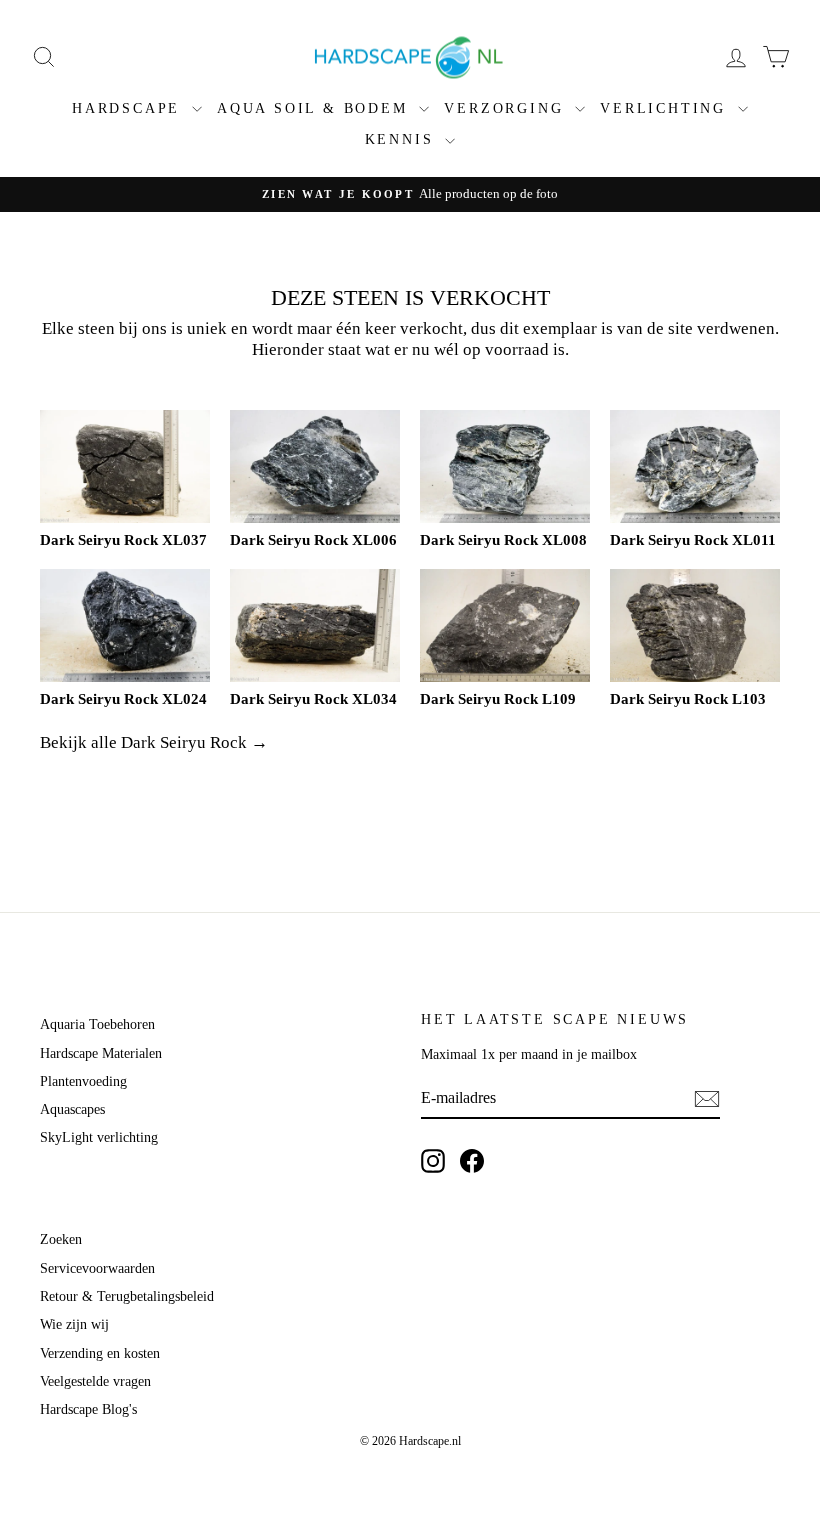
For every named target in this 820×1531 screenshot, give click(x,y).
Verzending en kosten (100, 1353)
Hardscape (129, 108)
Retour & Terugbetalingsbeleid (127, 1296)
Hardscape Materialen (101, 1053)
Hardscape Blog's (88, 1409)
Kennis (403, 139)
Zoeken (61, 1239)
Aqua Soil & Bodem (315, 108)
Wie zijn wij (74, 1324)
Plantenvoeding (83, 1081)
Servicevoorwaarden (97, 1268)
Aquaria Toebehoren (97, 1024)
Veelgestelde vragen (95, 1381)
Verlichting (666, 108)
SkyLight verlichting (99, 1137)
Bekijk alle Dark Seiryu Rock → (154, 742)
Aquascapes (72, 1109)
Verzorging (507, 108)
